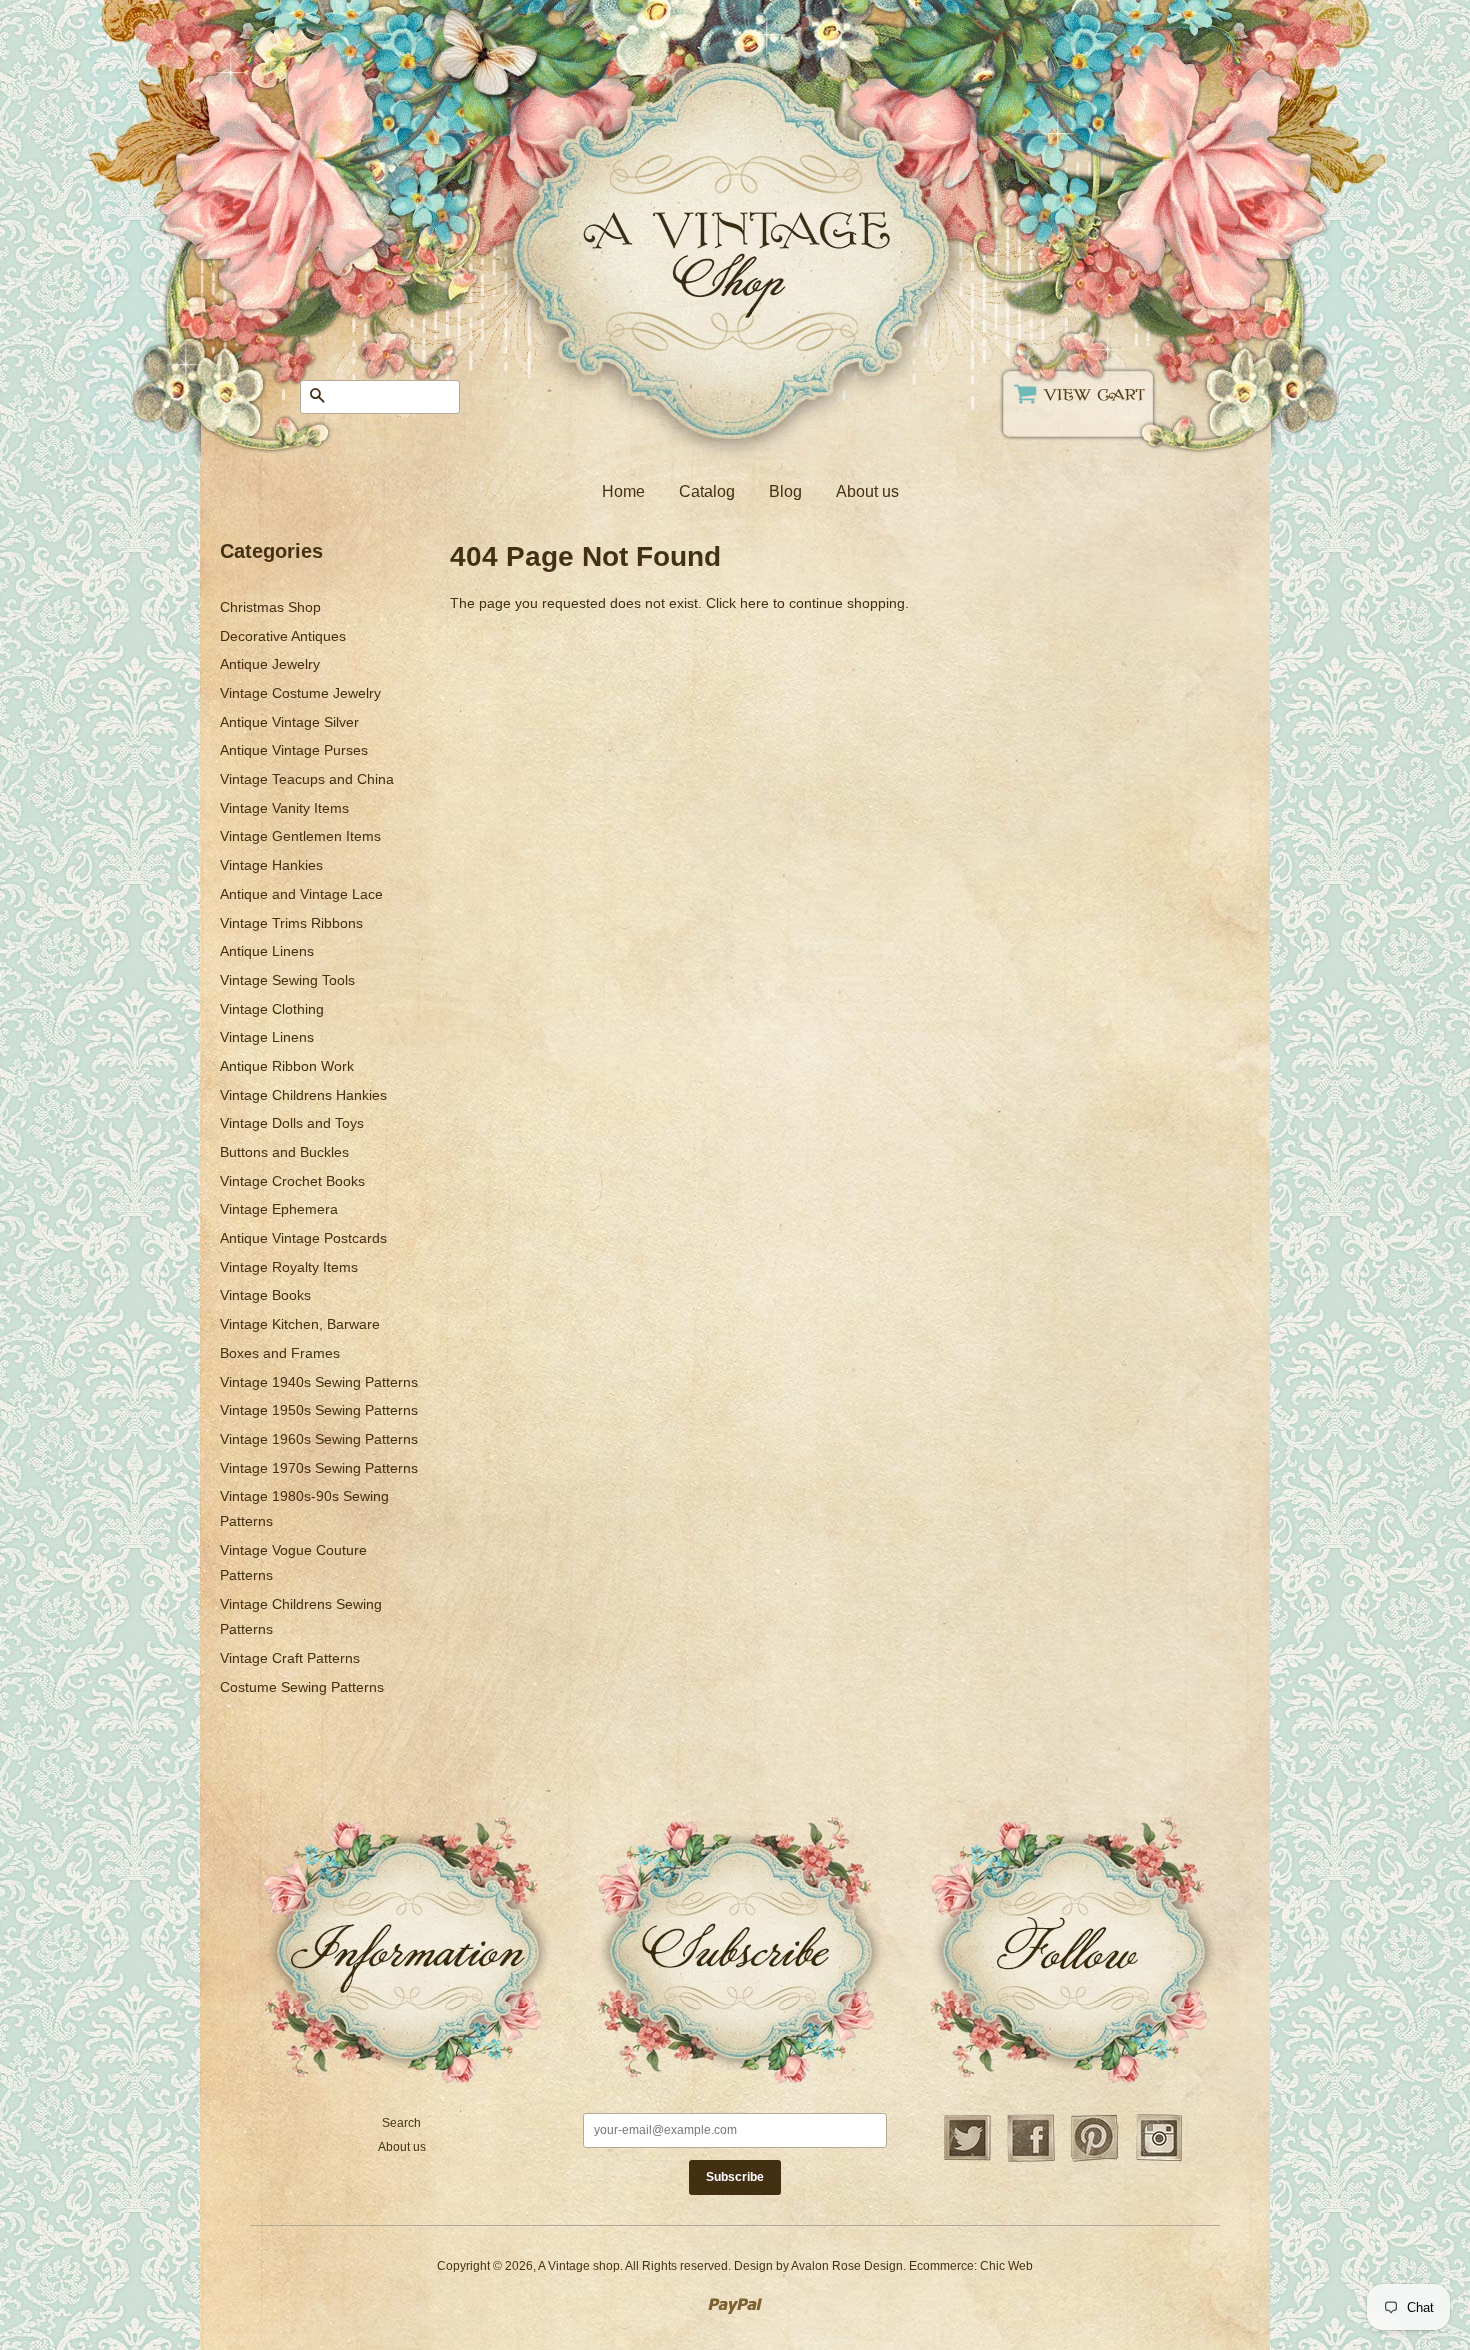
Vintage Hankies (271, 865)
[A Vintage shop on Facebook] (1031, 2159)
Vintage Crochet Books (292, 1181)
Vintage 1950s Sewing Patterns (319, 1410)
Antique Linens (267, 951)
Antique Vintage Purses (294, 750)
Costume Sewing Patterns (302, 1687)
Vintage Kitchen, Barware (300, 1324)
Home (623, 491)
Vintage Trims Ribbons (291, 923)
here (754, 603)
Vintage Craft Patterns (290, 1658)
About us (867, 491)
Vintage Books (265, 1295)
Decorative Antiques (283, 636)
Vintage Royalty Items (289, 1267)
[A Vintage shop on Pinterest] (1095, 2159)
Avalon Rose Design (847, 2266)
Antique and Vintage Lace (301, 894)
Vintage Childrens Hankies (303, 1095)
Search (401, 2123)
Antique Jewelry (270, 664)
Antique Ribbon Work (287, 1066)
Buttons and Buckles (284, 1152)
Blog (785, 491)
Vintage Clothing (272, 1009)
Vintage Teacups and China (307, 779)
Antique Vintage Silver (289, 722)
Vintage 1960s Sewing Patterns (319, 1439)
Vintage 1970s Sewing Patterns (319, 1468)
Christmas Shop (270, 607)
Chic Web (1006, 2266)
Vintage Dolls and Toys (292, 1123)
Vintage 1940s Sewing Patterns (319, 1382)
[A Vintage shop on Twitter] (967, 2159)
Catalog (707, 491)
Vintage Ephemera (279, 1209)
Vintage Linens (267, 1037)
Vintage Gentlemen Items (300, 836)
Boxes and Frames (280, 1353)
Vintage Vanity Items (284, 808)
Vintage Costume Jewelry (300, 693)
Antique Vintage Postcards (303, 1238)
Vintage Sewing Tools (287, 980)
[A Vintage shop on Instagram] (1159, 2159)
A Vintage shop (579, 2266)
